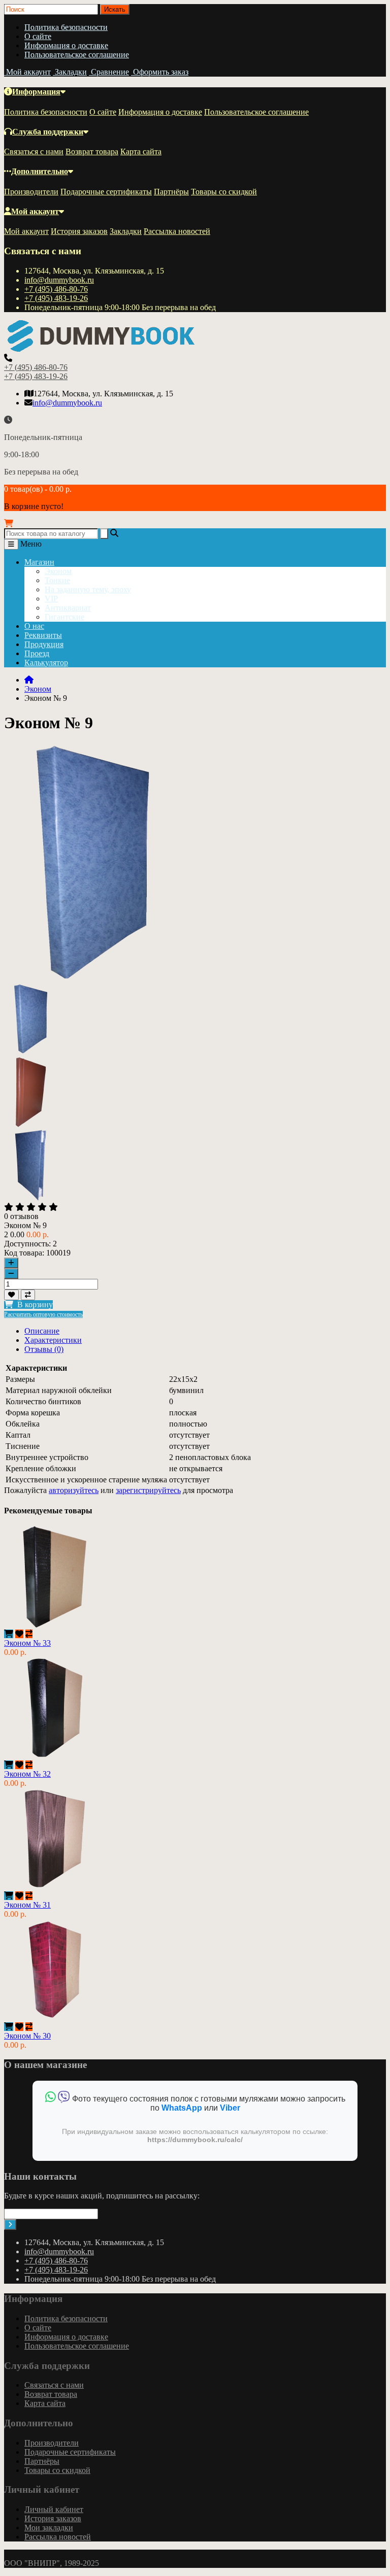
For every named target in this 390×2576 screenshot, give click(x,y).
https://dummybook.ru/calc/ (195, 2140)
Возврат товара (92, 151)
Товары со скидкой (224, 192)
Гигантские (64, 617)
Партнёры (171, 192)
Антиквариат (68, 608)
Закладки (126, 231)
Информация (36, 92)
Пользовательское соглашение (77, 55)
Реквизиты (43, 635)
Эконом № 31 (27, 1905)
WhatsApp (182, 2108)
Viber (230, 2108)
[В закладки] (11, 1295)
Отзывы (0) (44, 1349)
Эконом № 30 (27, 2036)
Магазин (39, 562)
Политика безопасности (66, 27)
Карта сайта (141, 151)
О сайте (38, 36)
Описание (42, 1331)
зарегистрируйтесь (148, 1490)
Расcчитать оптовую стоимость (43, 1314)
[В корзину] (9, 1634)
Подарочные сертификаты (106, 192)
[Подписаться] (10, 2225)
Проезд (37, 653)
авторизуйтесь (74, 1490)
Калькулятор (46, 663)
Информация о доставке (66, 45)
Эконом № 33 (27, 1643)
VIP (51, 599)
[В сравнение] (28, 1295)
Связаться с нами (34, 151)
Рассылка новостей (177, 231)
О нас (34, 626)
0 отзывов (21, 1216)
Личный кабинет (54, 2509)
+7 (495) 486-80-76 (56, 289)
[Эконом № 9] (31, 1052)
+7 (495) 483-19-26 (56, 298)
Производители (31, 192)
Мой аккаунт (35, 211)
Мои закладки (49, 2528)
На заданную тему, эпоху (88, 589)
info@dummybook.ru (59, 280)
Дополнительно (40, 171)
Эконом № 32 (27, 1774)
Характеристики (53, 1340)
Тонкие (57, 580)
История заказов (79, 231)
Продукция (44, 644)
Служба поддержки (48, 132)
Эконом (58, 571)
